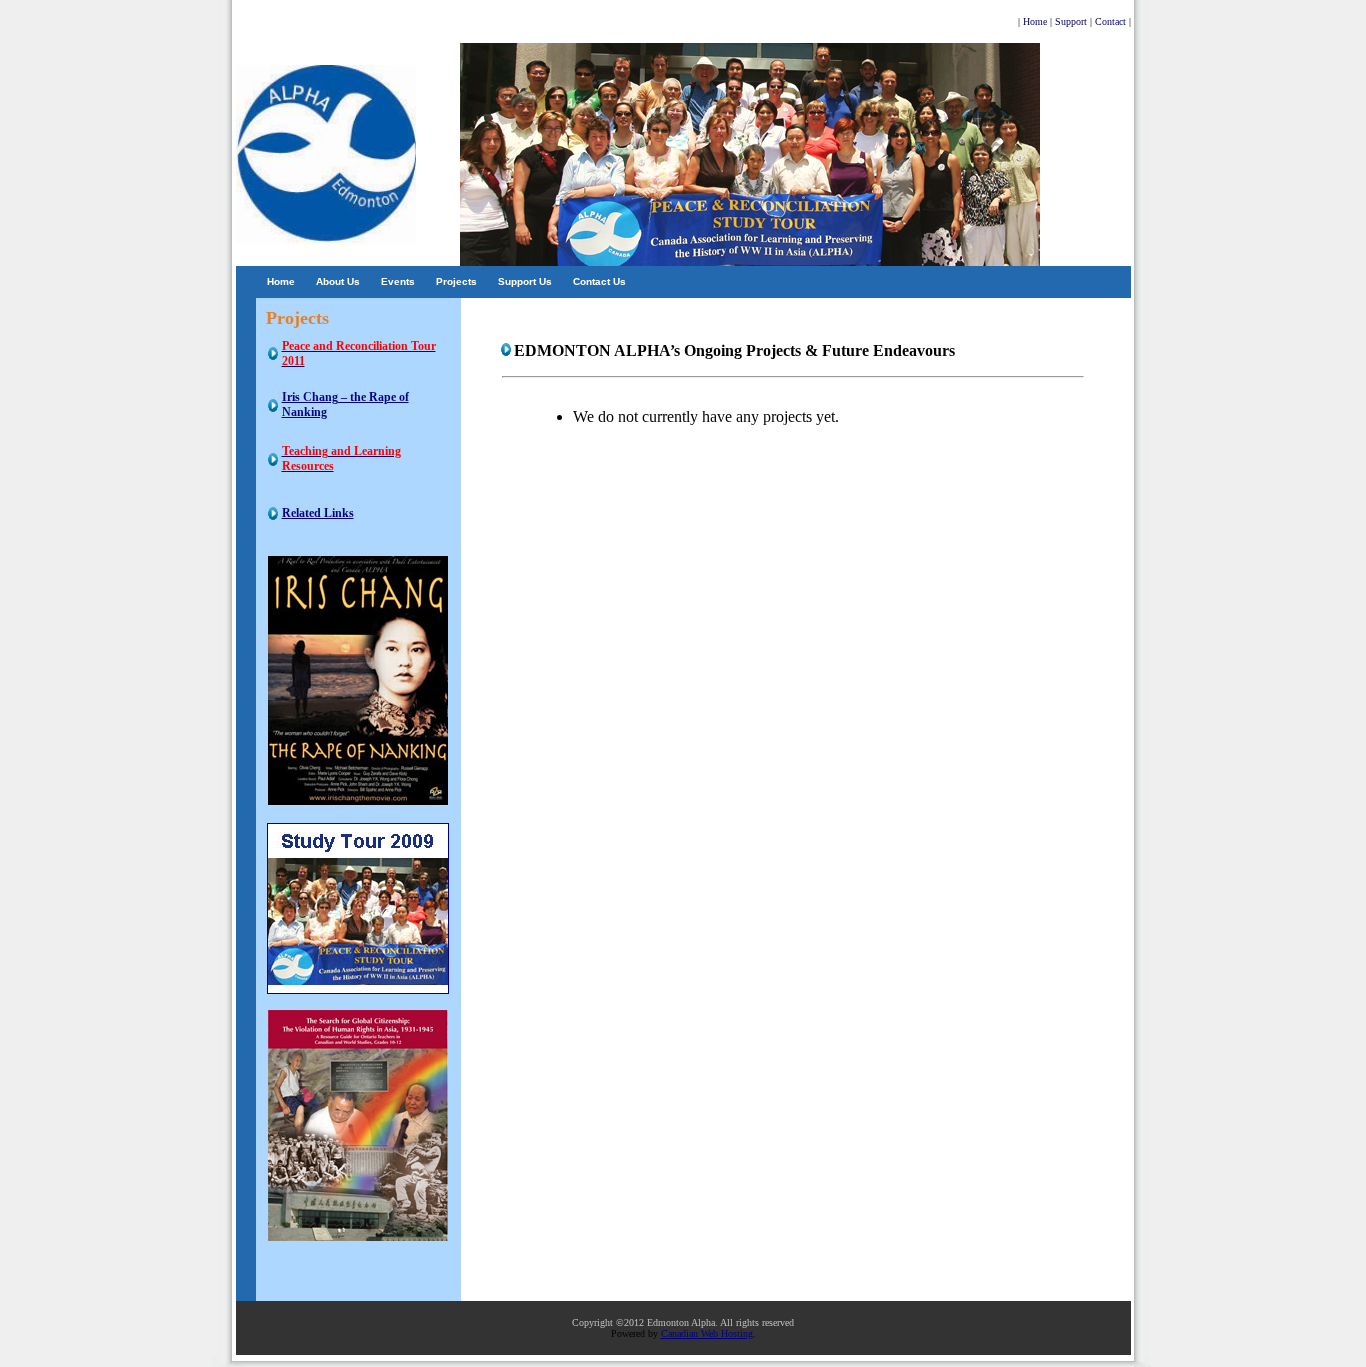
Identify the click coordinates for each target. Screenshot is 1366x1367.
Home (281, 281)
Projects (456, 281)
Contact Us (599, 281)
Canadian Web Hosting (707, 1333)
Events (398, 281)
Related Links (318, 513)
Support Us (525, 281)
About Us (338, 281)
